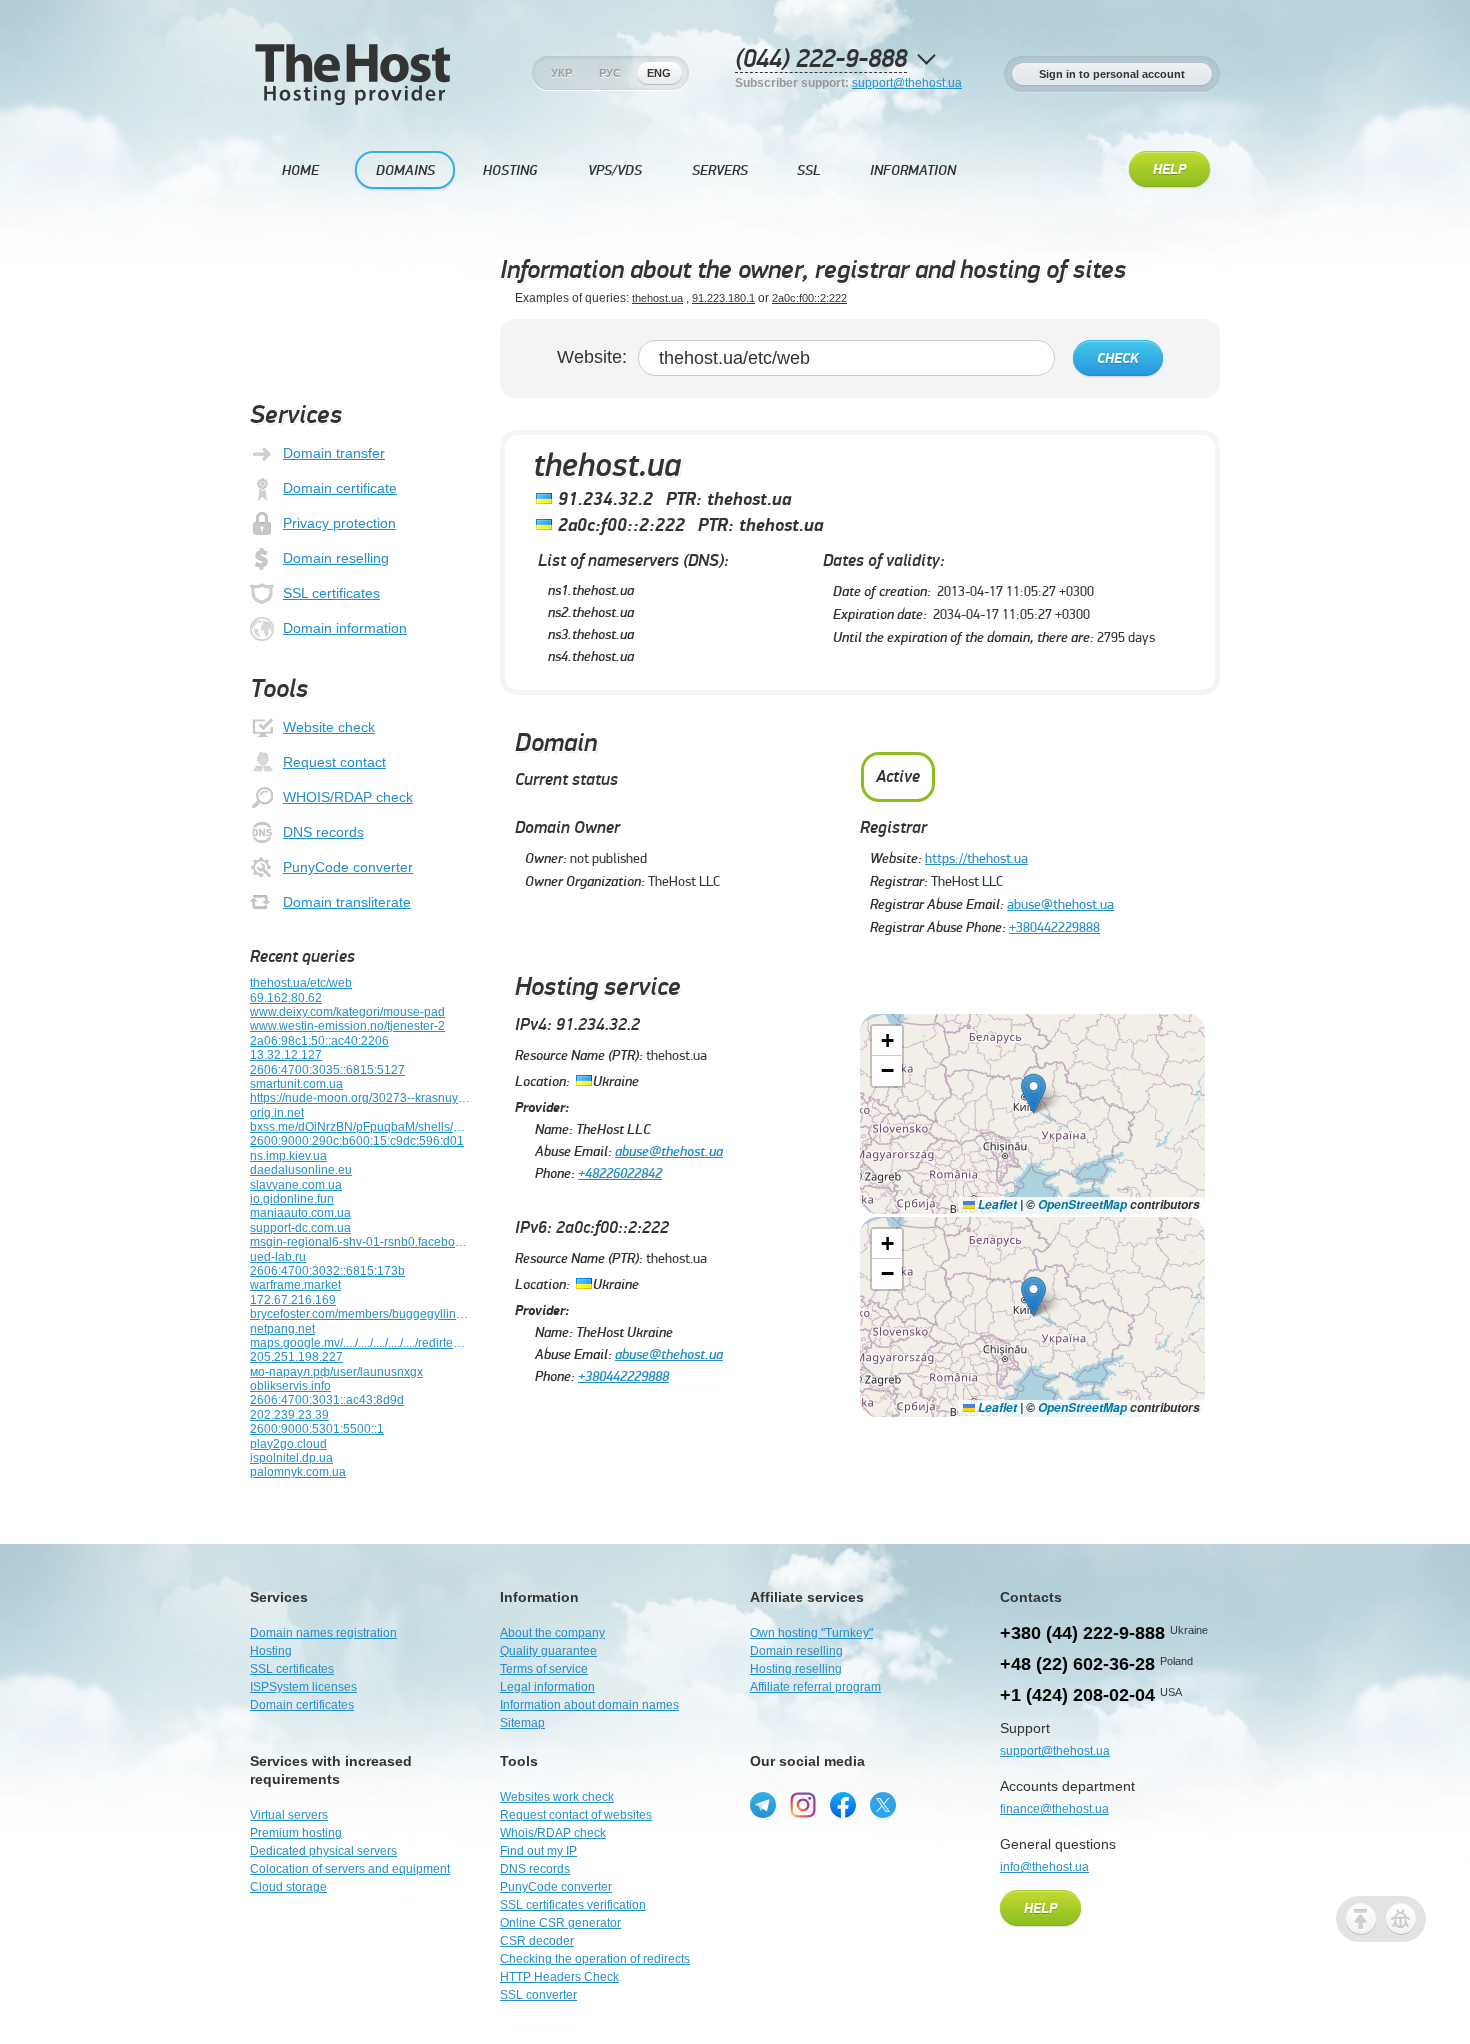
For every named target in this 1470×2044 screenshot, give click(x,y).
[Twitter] (883, 1805)
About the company (552, 1633)
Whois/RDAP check (553, 1833)
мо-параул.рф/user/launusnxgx (336, 1372)
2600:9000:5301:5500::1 (317, 1429)
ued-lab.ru (278, 1257)
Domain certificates (302, 1705)
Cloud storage (288, 1887)
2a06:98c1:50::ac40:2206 (319, 1041)
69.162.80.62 (286, 998)
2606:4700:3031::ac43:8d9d (327, 1400)
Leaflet (996, 1204)
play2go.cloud (288, 1444)
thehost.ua (657, 298)
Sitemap (522, 1723)
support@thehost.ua (907, 83)
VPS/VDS (615, 170)
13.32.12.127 (286, 1055)
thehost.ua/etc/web (301, 983)
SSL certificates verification (573, 1905)
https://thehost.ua (976, 858)
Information (913, 170)
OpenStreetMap (1082, 1204)
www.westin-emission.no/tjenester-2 (347, 1026)
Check (1118, 359)
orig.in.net (277, 1113)
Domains (405, 170)
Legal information (547, 1687)
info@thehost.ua (1044, 1867)
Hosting (510, 170)
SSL (809, 170)
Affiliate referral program (815, 1687)
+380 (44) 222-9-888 (1082, 1633)
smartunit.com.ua (296, 1084)
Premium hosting (296, 1833)
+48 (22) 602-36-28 (1077, 1664)
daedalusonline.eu (301, 1170)
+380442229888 (1054, 927)
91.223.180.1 (723, 298)
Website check (329, 727)
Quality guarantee (548, 1651)
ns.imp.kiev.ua (288, 1156)
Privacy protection (339, 523)
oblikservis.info (290, 1386)
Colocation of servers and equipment (350, 1869)
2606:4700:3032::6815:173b (327, 1271)
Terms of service (544, 1669)
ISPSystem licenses (303, 1687)
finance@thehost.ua (1054, 1809)
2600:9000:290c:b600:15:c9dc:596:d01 (357, 1141)
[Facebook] (843, 1805)
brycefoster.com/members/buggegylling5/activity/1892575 (360, 1314)
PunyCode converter (348, 867)
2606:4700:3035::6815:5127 (327, 1070)
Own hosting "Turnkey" (811, 1633)
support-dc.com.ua (300, 1228)
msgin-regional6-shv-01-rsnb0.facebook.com (360, 1242)
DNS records (323, 832)
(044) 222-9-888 (821, 59)
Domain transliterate (347, 902)
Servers (720, 170)
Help (1169, 170)
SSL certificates (331, 593)
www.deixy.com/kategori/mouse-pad (347, 1012)
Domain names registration (323, 1633)
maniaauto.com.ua (300, 1213)
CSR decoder (537, 1941)
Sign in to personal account (1112, 74)
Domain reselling (336, 558)
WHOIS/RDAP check (348, 797)
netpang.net (282, 1329)
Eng (659, 73)
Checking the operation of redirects (595, 1959)
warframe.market (295, 1285)
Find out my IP (538, 1851)
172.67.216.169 (293, 1300)
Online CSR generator (560, 1923)
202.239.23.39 (289, 1415)
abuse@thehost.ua (1060, 904)
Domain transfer (334, 453)
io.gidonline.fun (292, 1199)
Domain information (345, 628)
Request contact (334, 762)
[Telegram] (763, 1805)
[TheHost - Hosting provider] (352, 101)
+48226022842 (620, 1173)
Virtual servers (289, 1815)
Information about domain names (589, 1705)
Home (300, 170)
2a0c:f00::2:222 (809, 298)
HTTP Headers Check (559, 1977)
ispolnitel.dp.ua (291, 1458)
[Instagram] (803, 1805)
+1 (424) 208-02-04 (1077, 1695)
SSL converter (538, 1995)
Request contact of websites (576, 1815)
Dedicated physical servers (323, 1851)
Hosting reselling (796, 1669)
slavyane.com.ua (296, 1185)
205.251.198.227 (296, 1357)
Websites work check (557, 1797)
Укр (561, 73)
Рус (610, 73)
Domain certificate (340, 488)
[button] (1033, 1093)
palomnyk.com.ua (298, 1472)
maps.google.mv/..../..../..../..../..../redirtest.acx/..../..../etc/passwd (360, 1343)
